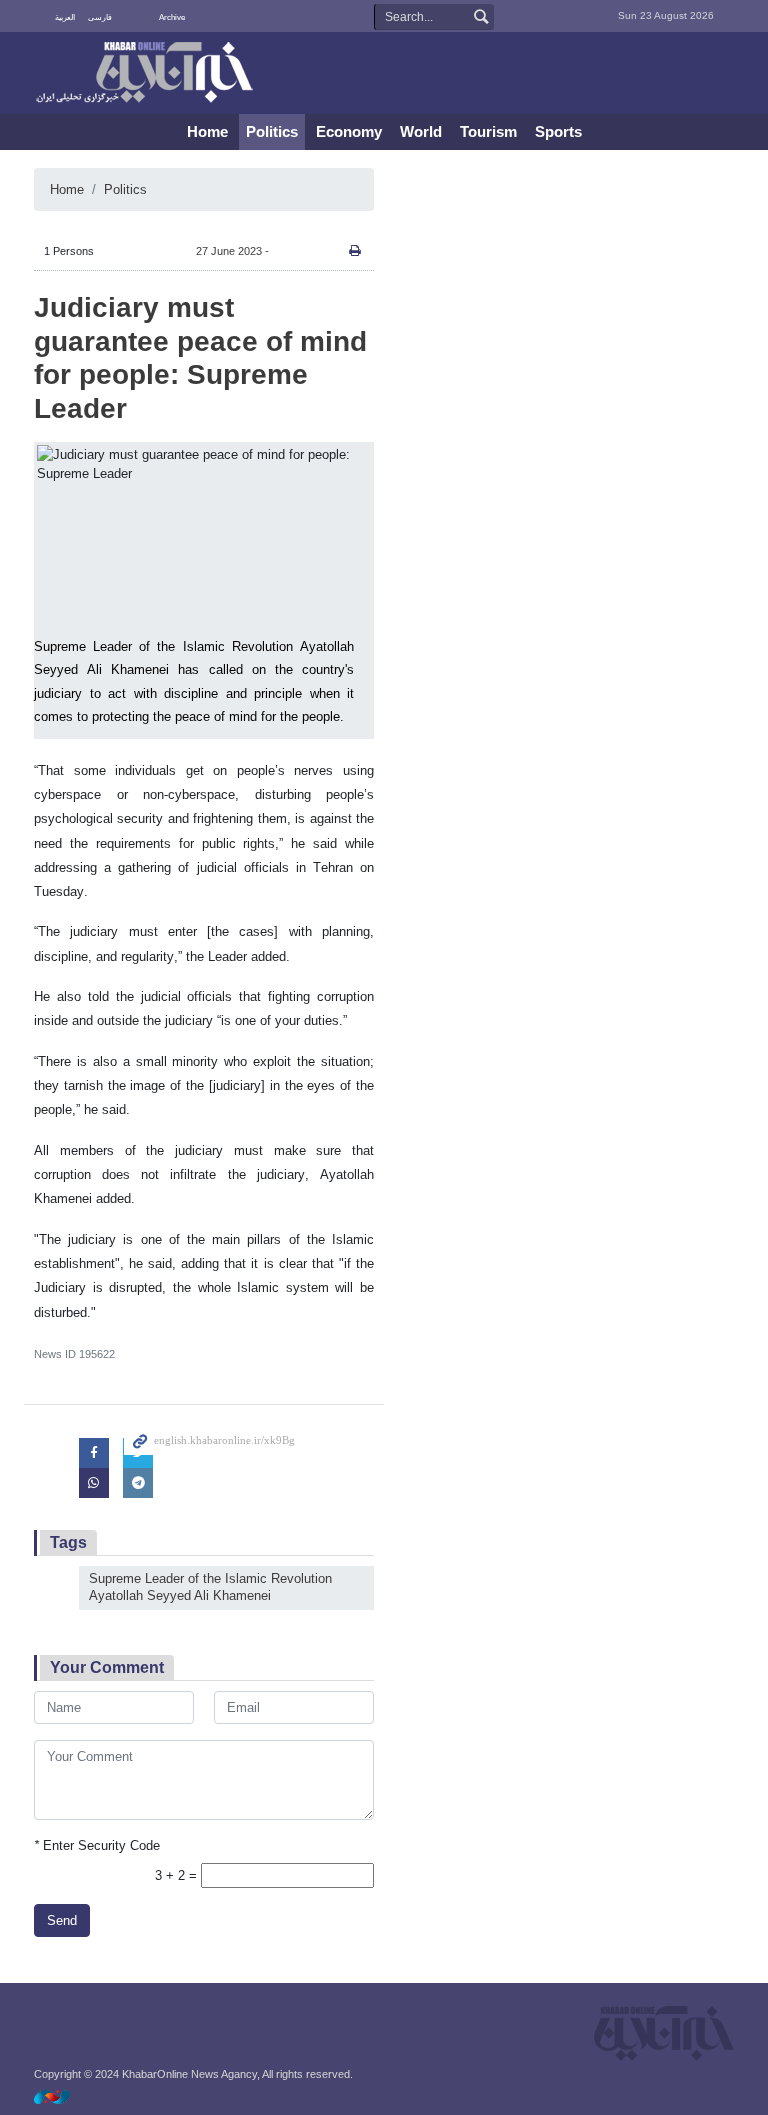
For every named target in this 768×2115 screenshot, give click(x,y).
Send (62, 1920)
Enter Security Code (97, 1845)
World (421, 131)
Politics (272, 131)
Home (207, 131)
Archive (172, 17)
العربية (65, 17)
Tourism (488, 131)
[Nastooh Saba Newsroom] (62, 2096)
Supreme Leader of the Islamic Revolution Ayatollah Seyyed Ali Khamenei (210, 1587)
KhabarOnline (144, 74)
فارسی (100, 17)
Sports (558, 131)
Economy (349, 131)
